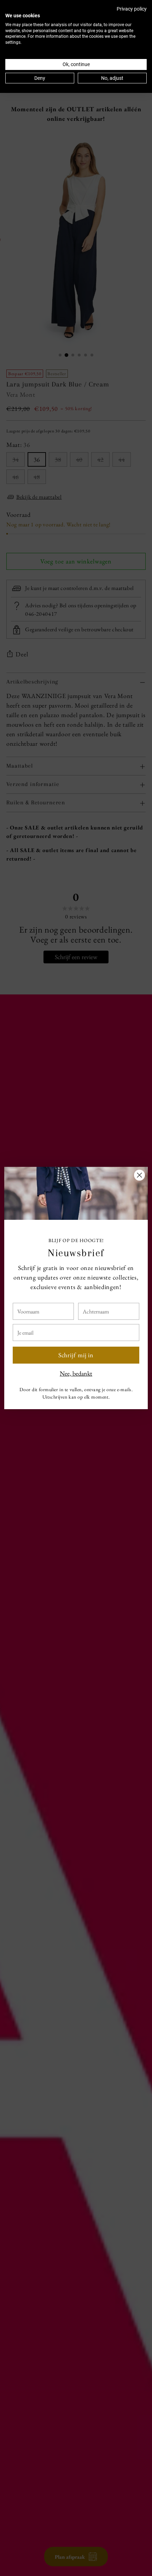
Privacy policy (132, 9)
